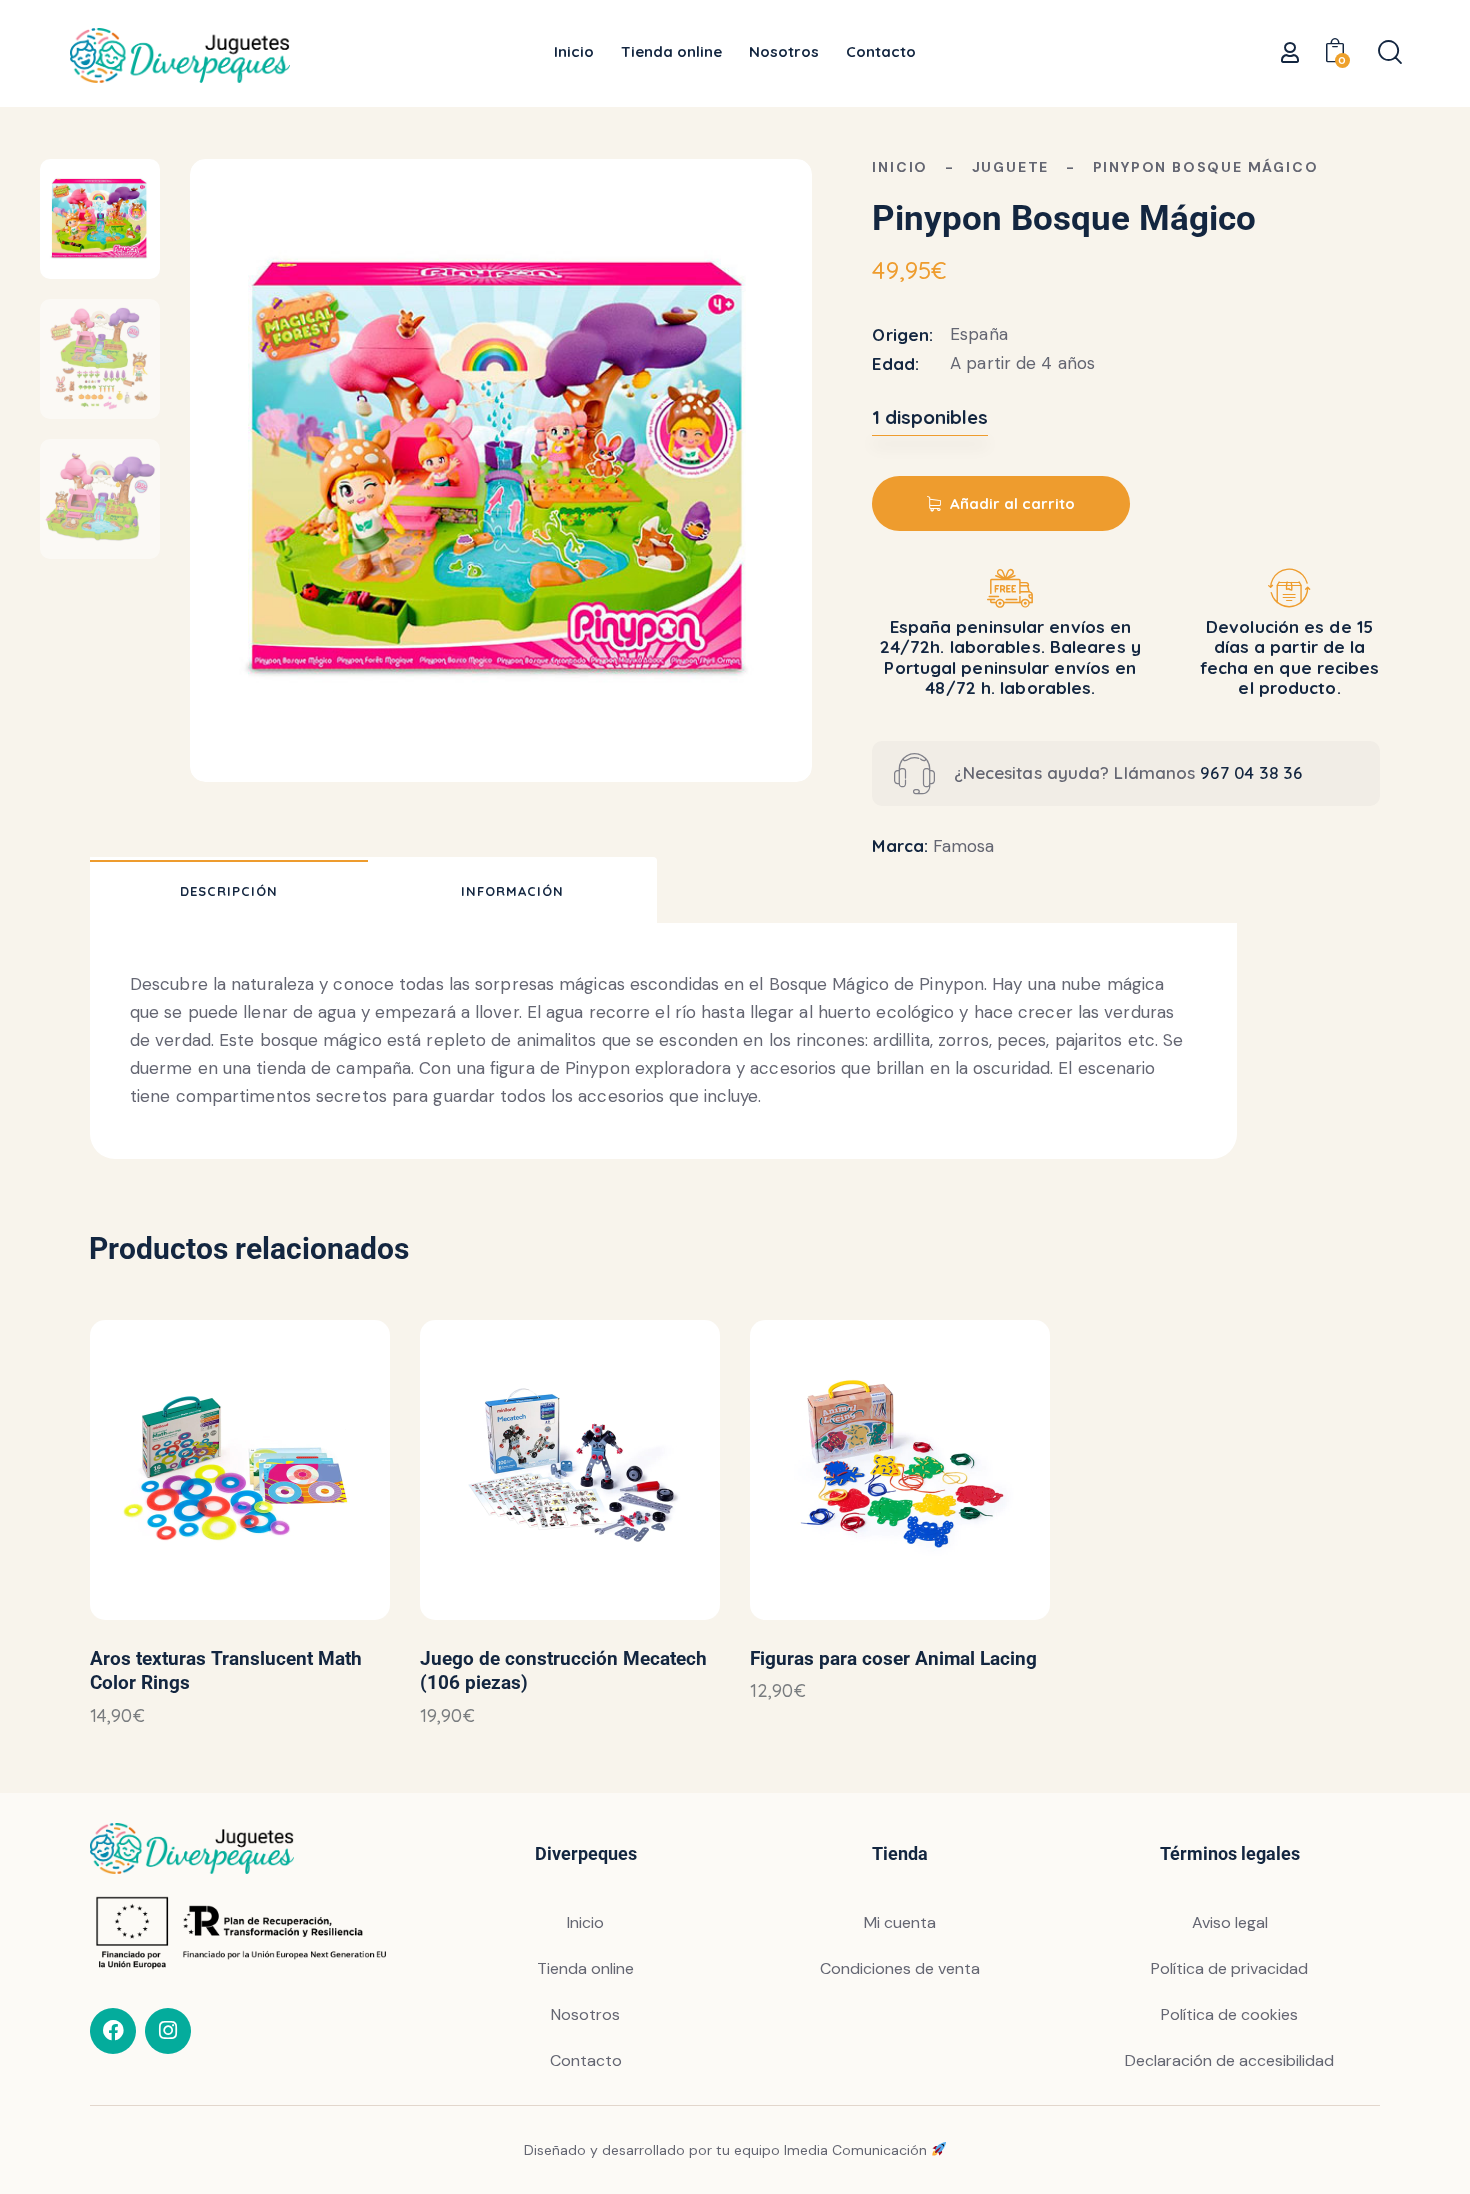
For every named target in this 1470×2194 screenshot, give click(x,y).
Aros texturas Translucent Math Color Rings (226, 1671)
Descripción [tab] (229, 891)
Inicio (900, 167)
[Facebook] (113, 2031)
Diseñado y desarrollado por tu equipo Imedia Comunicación (727, 2150)
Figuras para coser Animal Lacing (893, 1658)
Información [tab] (512, 891)
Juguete (1011, 167)
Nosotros (585, 2014)
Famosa (963, 846)
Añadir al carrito (1012, 503)
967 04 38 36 (1251, 772)
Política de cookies (1229, 2014)
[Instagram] (168, 2031)
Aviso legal (1230, 1922)
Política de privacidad (1229, 1968)
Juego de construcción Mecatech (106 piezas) (563, 1671)
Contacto (586, 2060)
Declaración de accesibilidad (1229, 2060)
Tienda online (585, 1968)
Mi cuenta (900, 1922)
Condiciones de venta (900, 1968)
